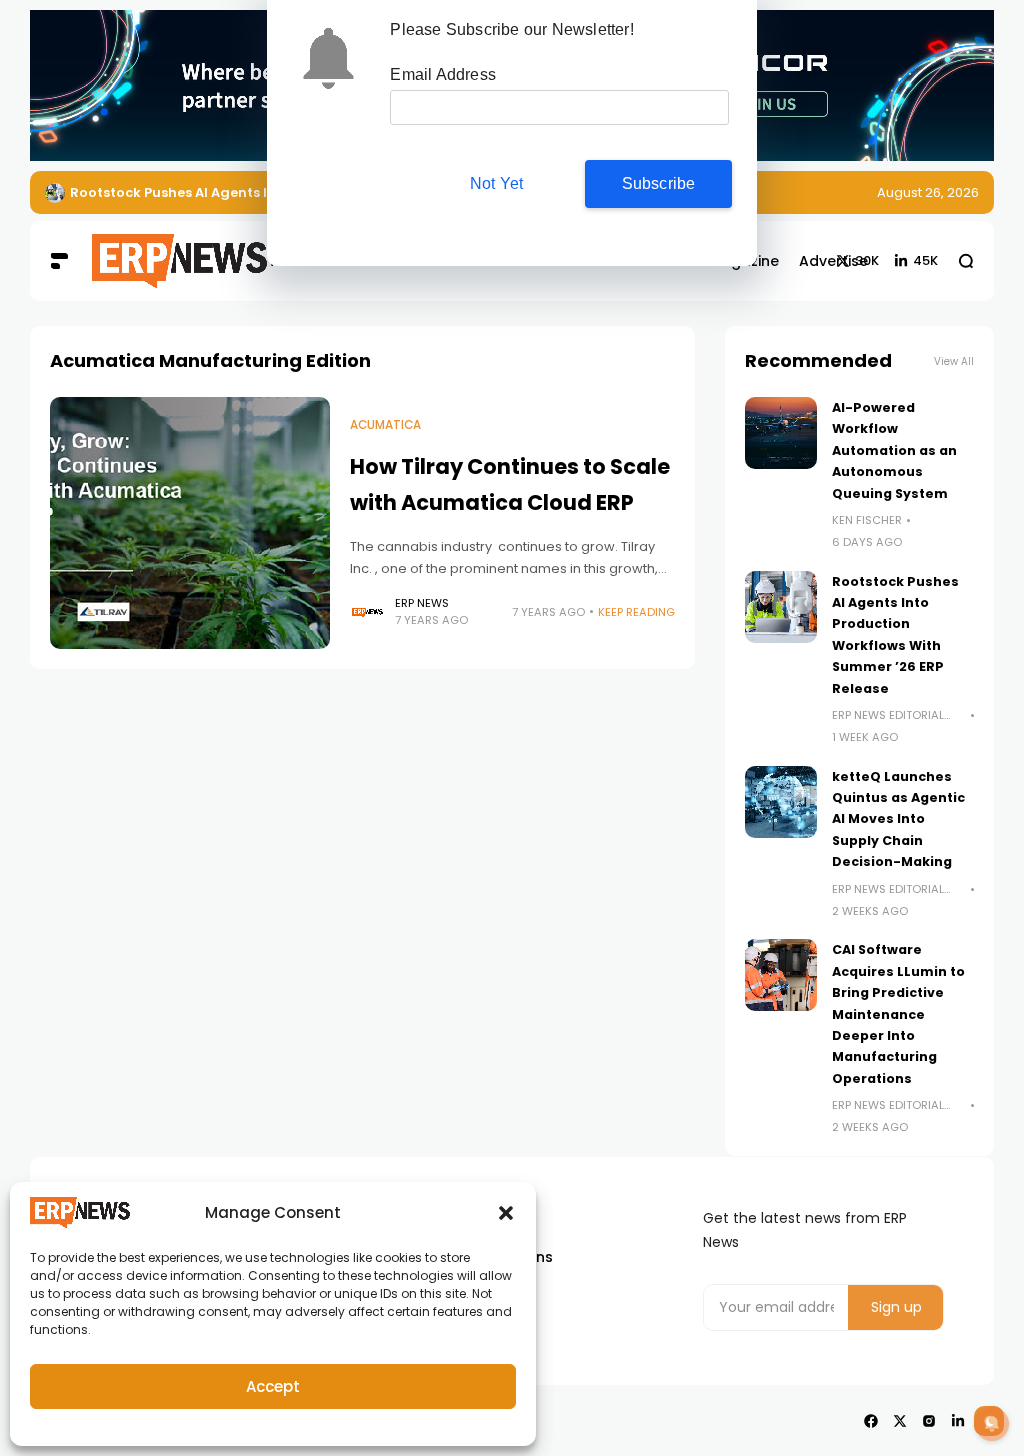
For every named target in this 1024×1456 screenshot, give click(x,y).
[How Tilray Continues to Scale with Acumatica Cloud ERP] (190, 523)
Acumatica (385, 425)
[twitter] (900, 1421)
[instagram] (929, 1421)
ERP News (422, 603)
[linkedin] (958, 1421)
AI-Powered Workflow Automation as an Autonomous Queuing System (894, 450)
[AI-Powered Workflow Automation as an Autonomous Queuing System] (781, 433)
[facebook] (871, 1421)
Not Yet (496, 183)
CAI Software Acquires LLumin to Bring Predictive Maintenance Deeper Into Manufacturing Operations (898, 1013)
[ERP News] (152, 262)
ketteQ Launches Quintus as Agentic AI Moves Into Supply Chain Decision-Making (898, 819)
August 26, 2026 (928, 192)
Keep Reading (636, 612)
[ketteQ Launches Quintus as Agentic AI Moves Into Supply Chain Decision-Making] (781, 802)
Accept (273, 1386)
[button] (506, 1213)
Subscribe (659, 183)
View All (954, 361)
